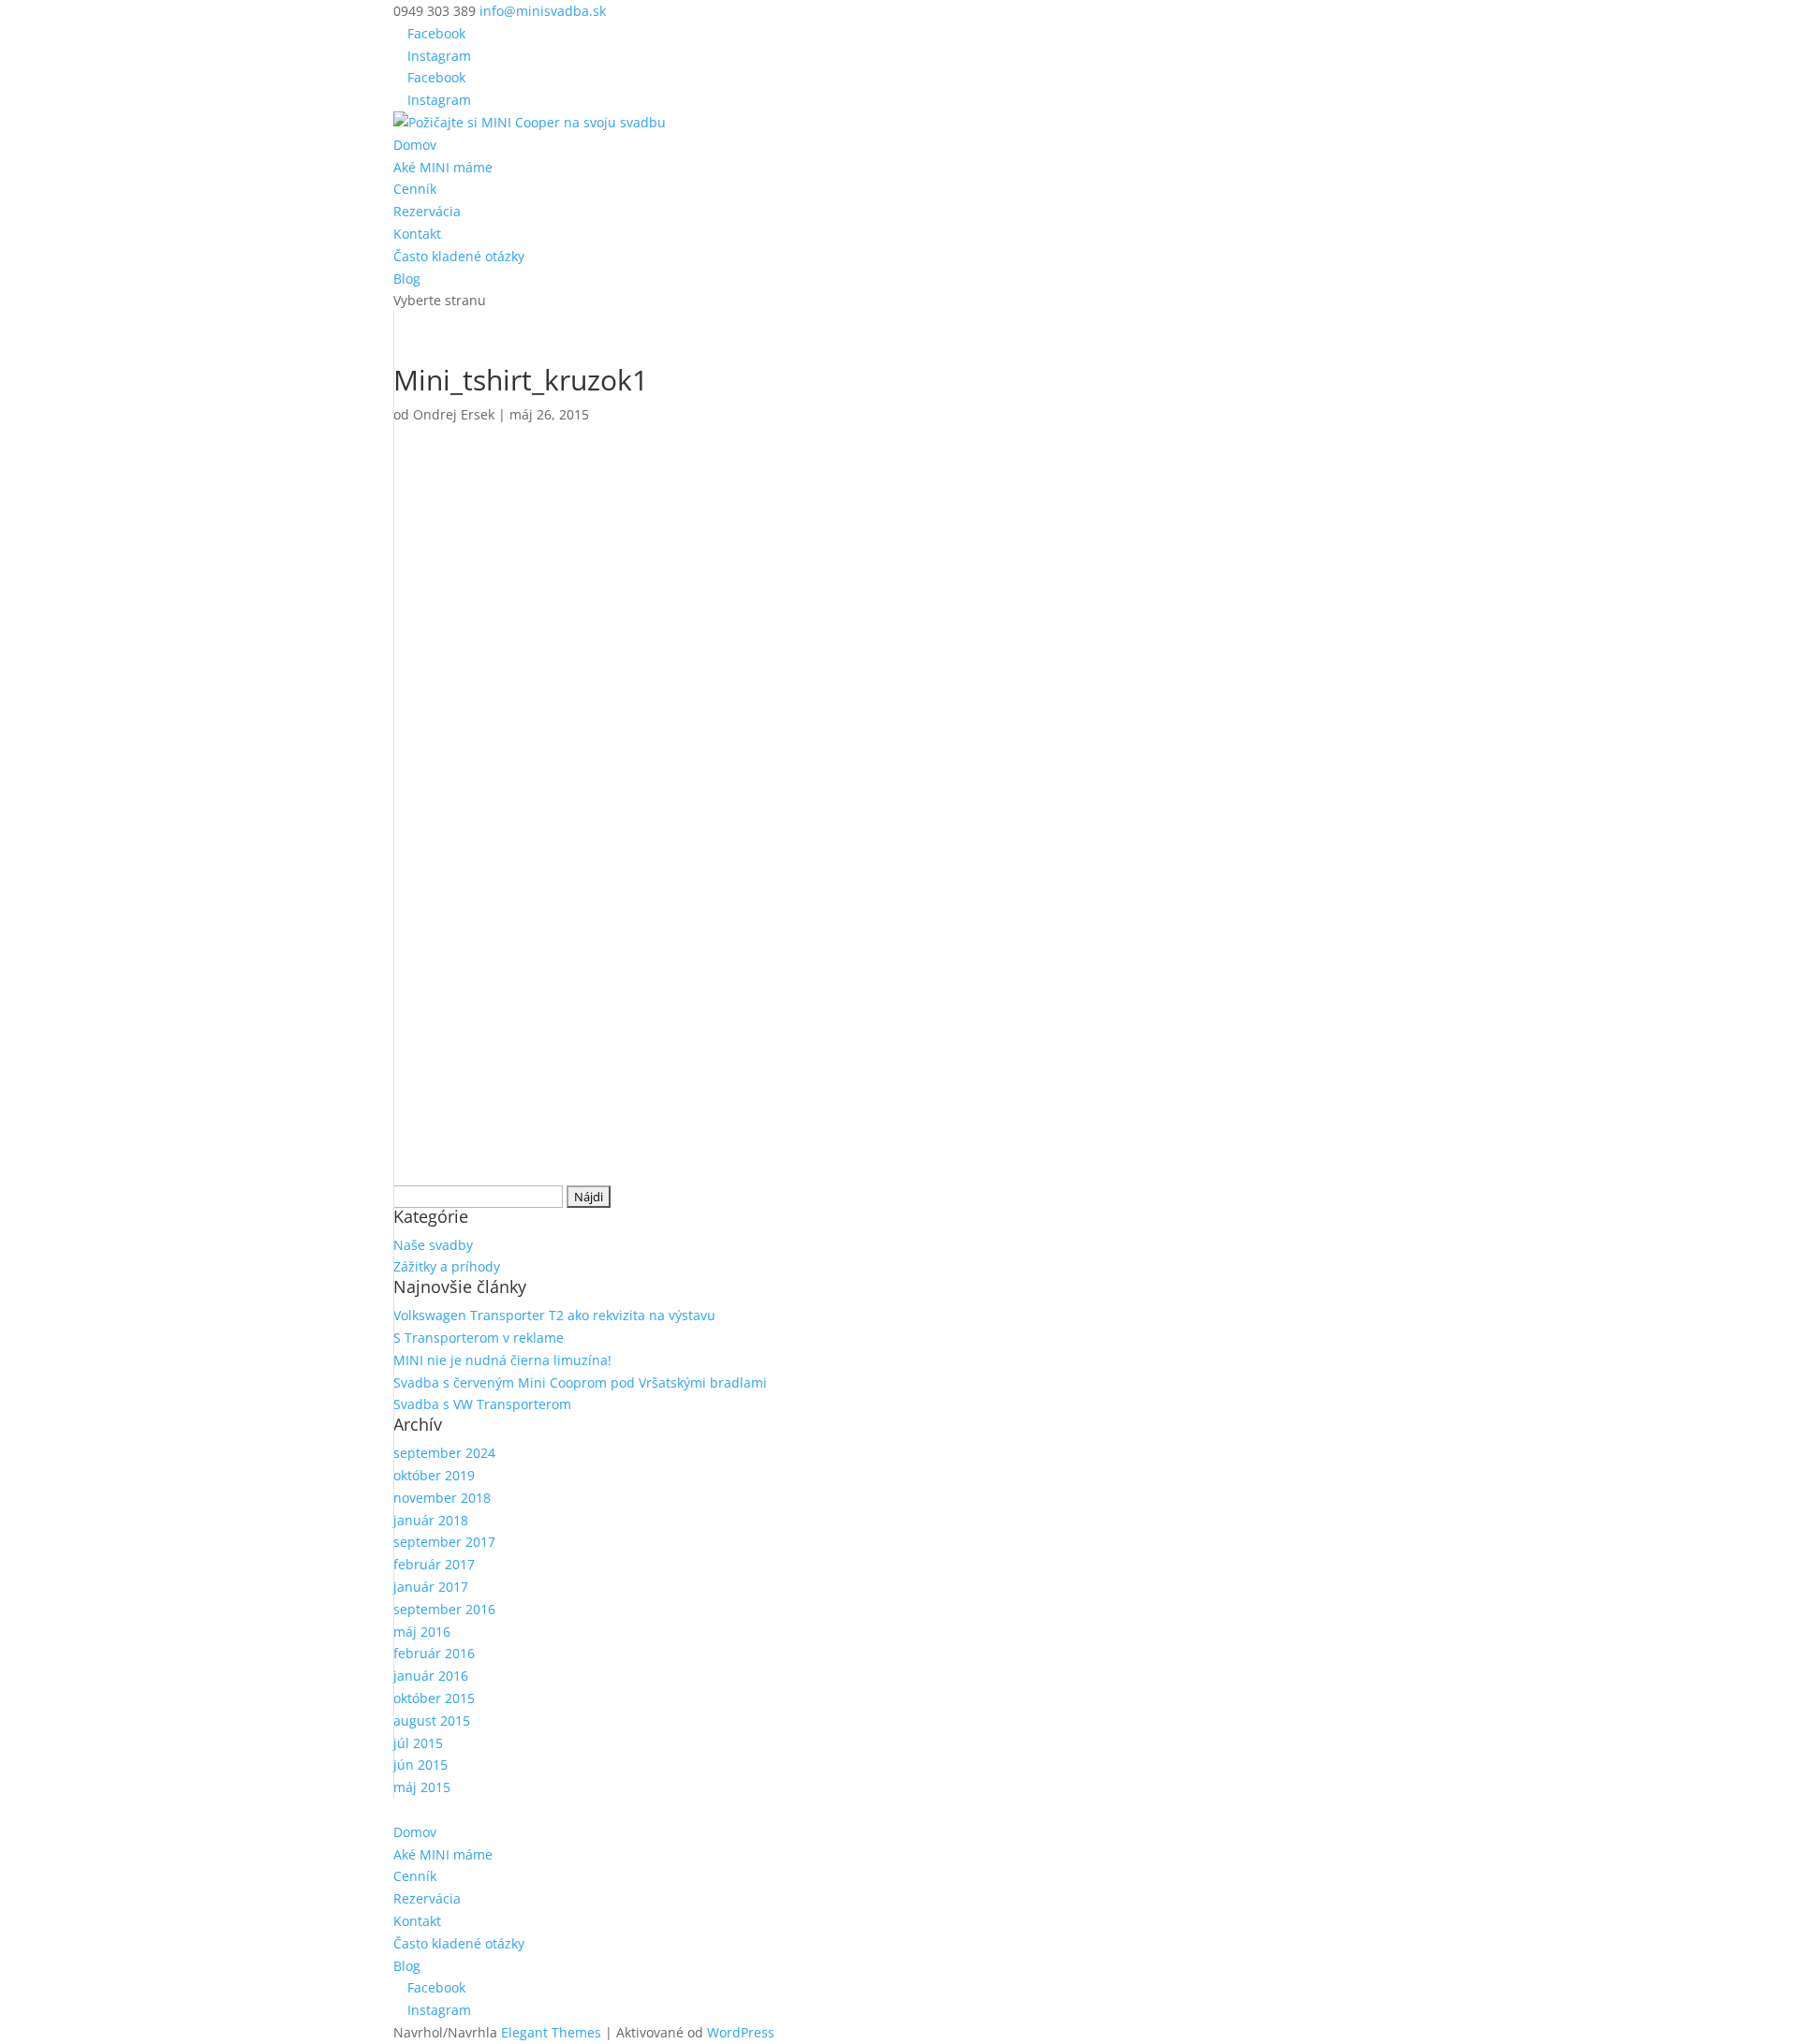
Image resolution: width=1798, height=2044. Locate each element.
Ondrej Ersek (454, 414)
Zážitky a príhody (447, 1266)
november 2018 (442, 1498)
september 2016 (444, 1609)
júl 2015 (418, 1743)
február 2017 (434, 1564)
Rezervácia (427, 211)
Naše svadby (433, 1245)
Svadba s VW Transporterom (482, 1404)
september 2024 (444, 1453)
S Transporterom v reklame (479, 1338)
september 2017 (444, 1542)
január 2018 (431, 1520)
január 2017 (431, 1587)
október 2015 (434, 1698)
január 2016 (431, 1676)
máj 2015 (422, 1787)
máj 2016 (422, 1632)
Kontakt (417, 234)
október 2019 (434, 1475)
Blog (407, 279)
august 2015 (432, 1720)
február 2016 (434, 1653)
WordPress (741, 2032)
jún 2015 (420, 1765)
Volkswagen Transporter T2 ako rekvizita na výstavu (554, 1315)
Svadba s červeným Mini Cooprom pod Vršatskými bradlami (580, 1382)
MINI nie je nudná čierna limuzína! (502, 1360)
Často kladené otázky (459, 256)
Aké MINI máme (443, 167)
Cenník (415, 189)
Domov (415, 145)
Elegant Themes (551, 2032)
